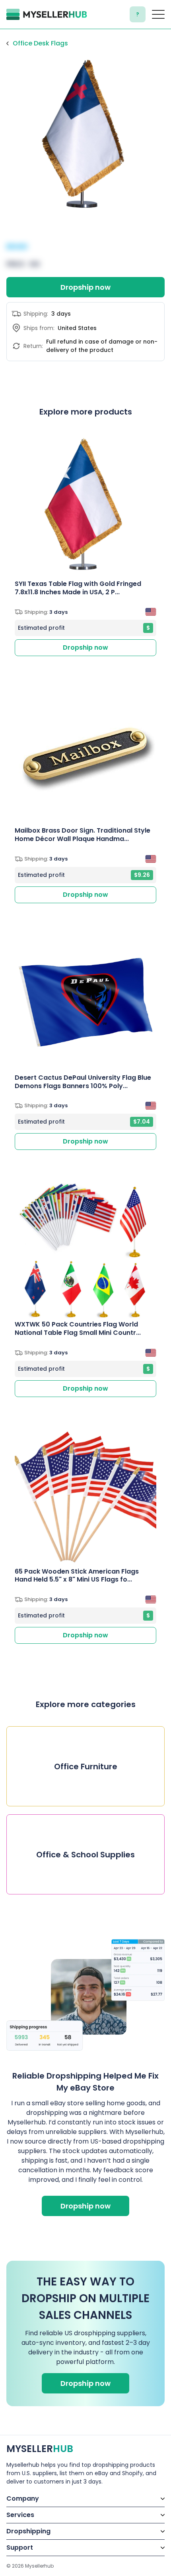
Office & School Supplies (85, 1855)
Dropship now (85, 287)
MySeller (40, 2449)
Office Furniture (86, 1766)
